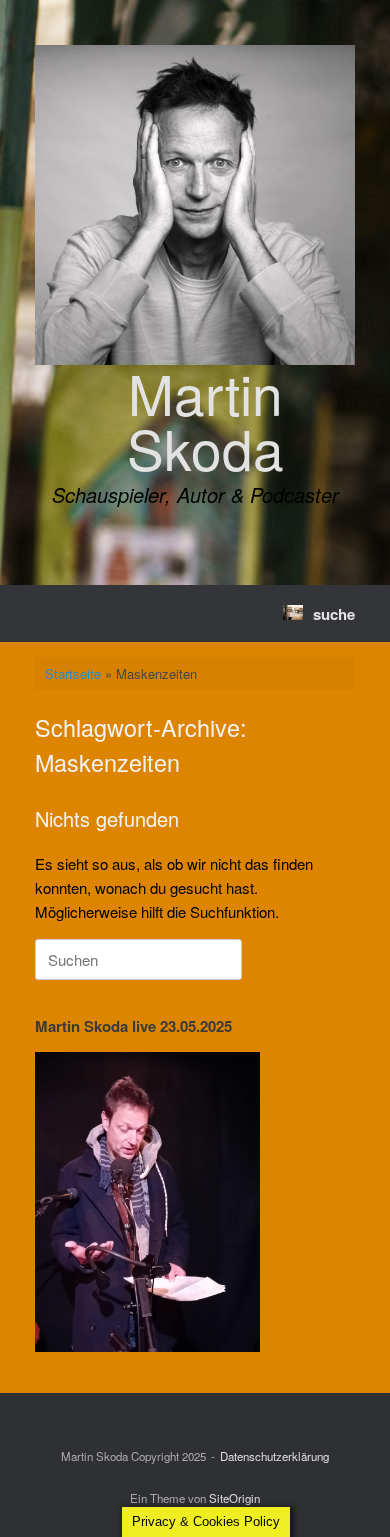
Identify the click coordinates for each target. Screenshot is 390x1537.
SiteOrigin (234, 1498)
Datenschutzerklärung (274, 1456)
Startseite (73, 673)
